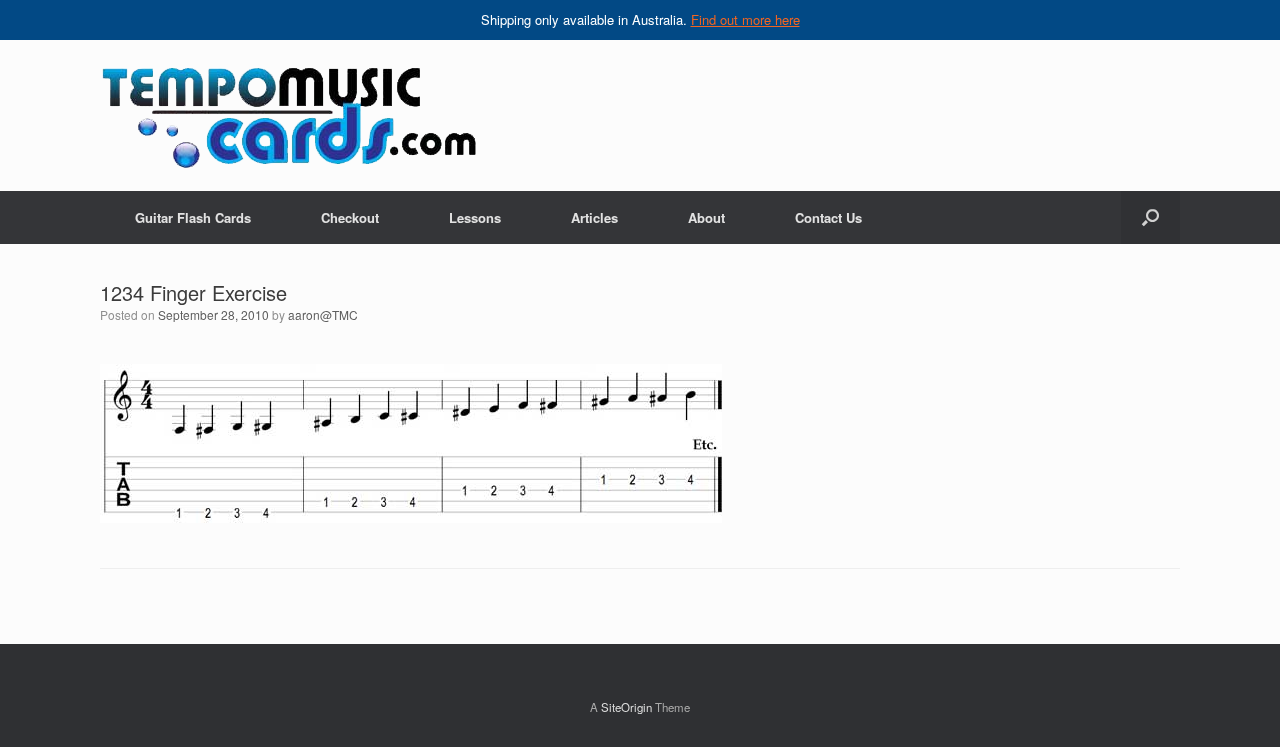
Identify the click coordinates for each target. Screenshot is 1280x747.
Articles (594, 217)
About (706, 217)
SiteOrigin (626, 707)
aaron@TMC (323, 314)
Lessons (475, 217)
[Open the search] (1150, 217)
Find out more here (745, 19)
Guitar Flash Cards (193, 217)
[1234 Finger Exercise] (411, 517)
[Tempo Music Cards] (289, 115)
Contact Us (828, 217)
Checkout (350, 217)
